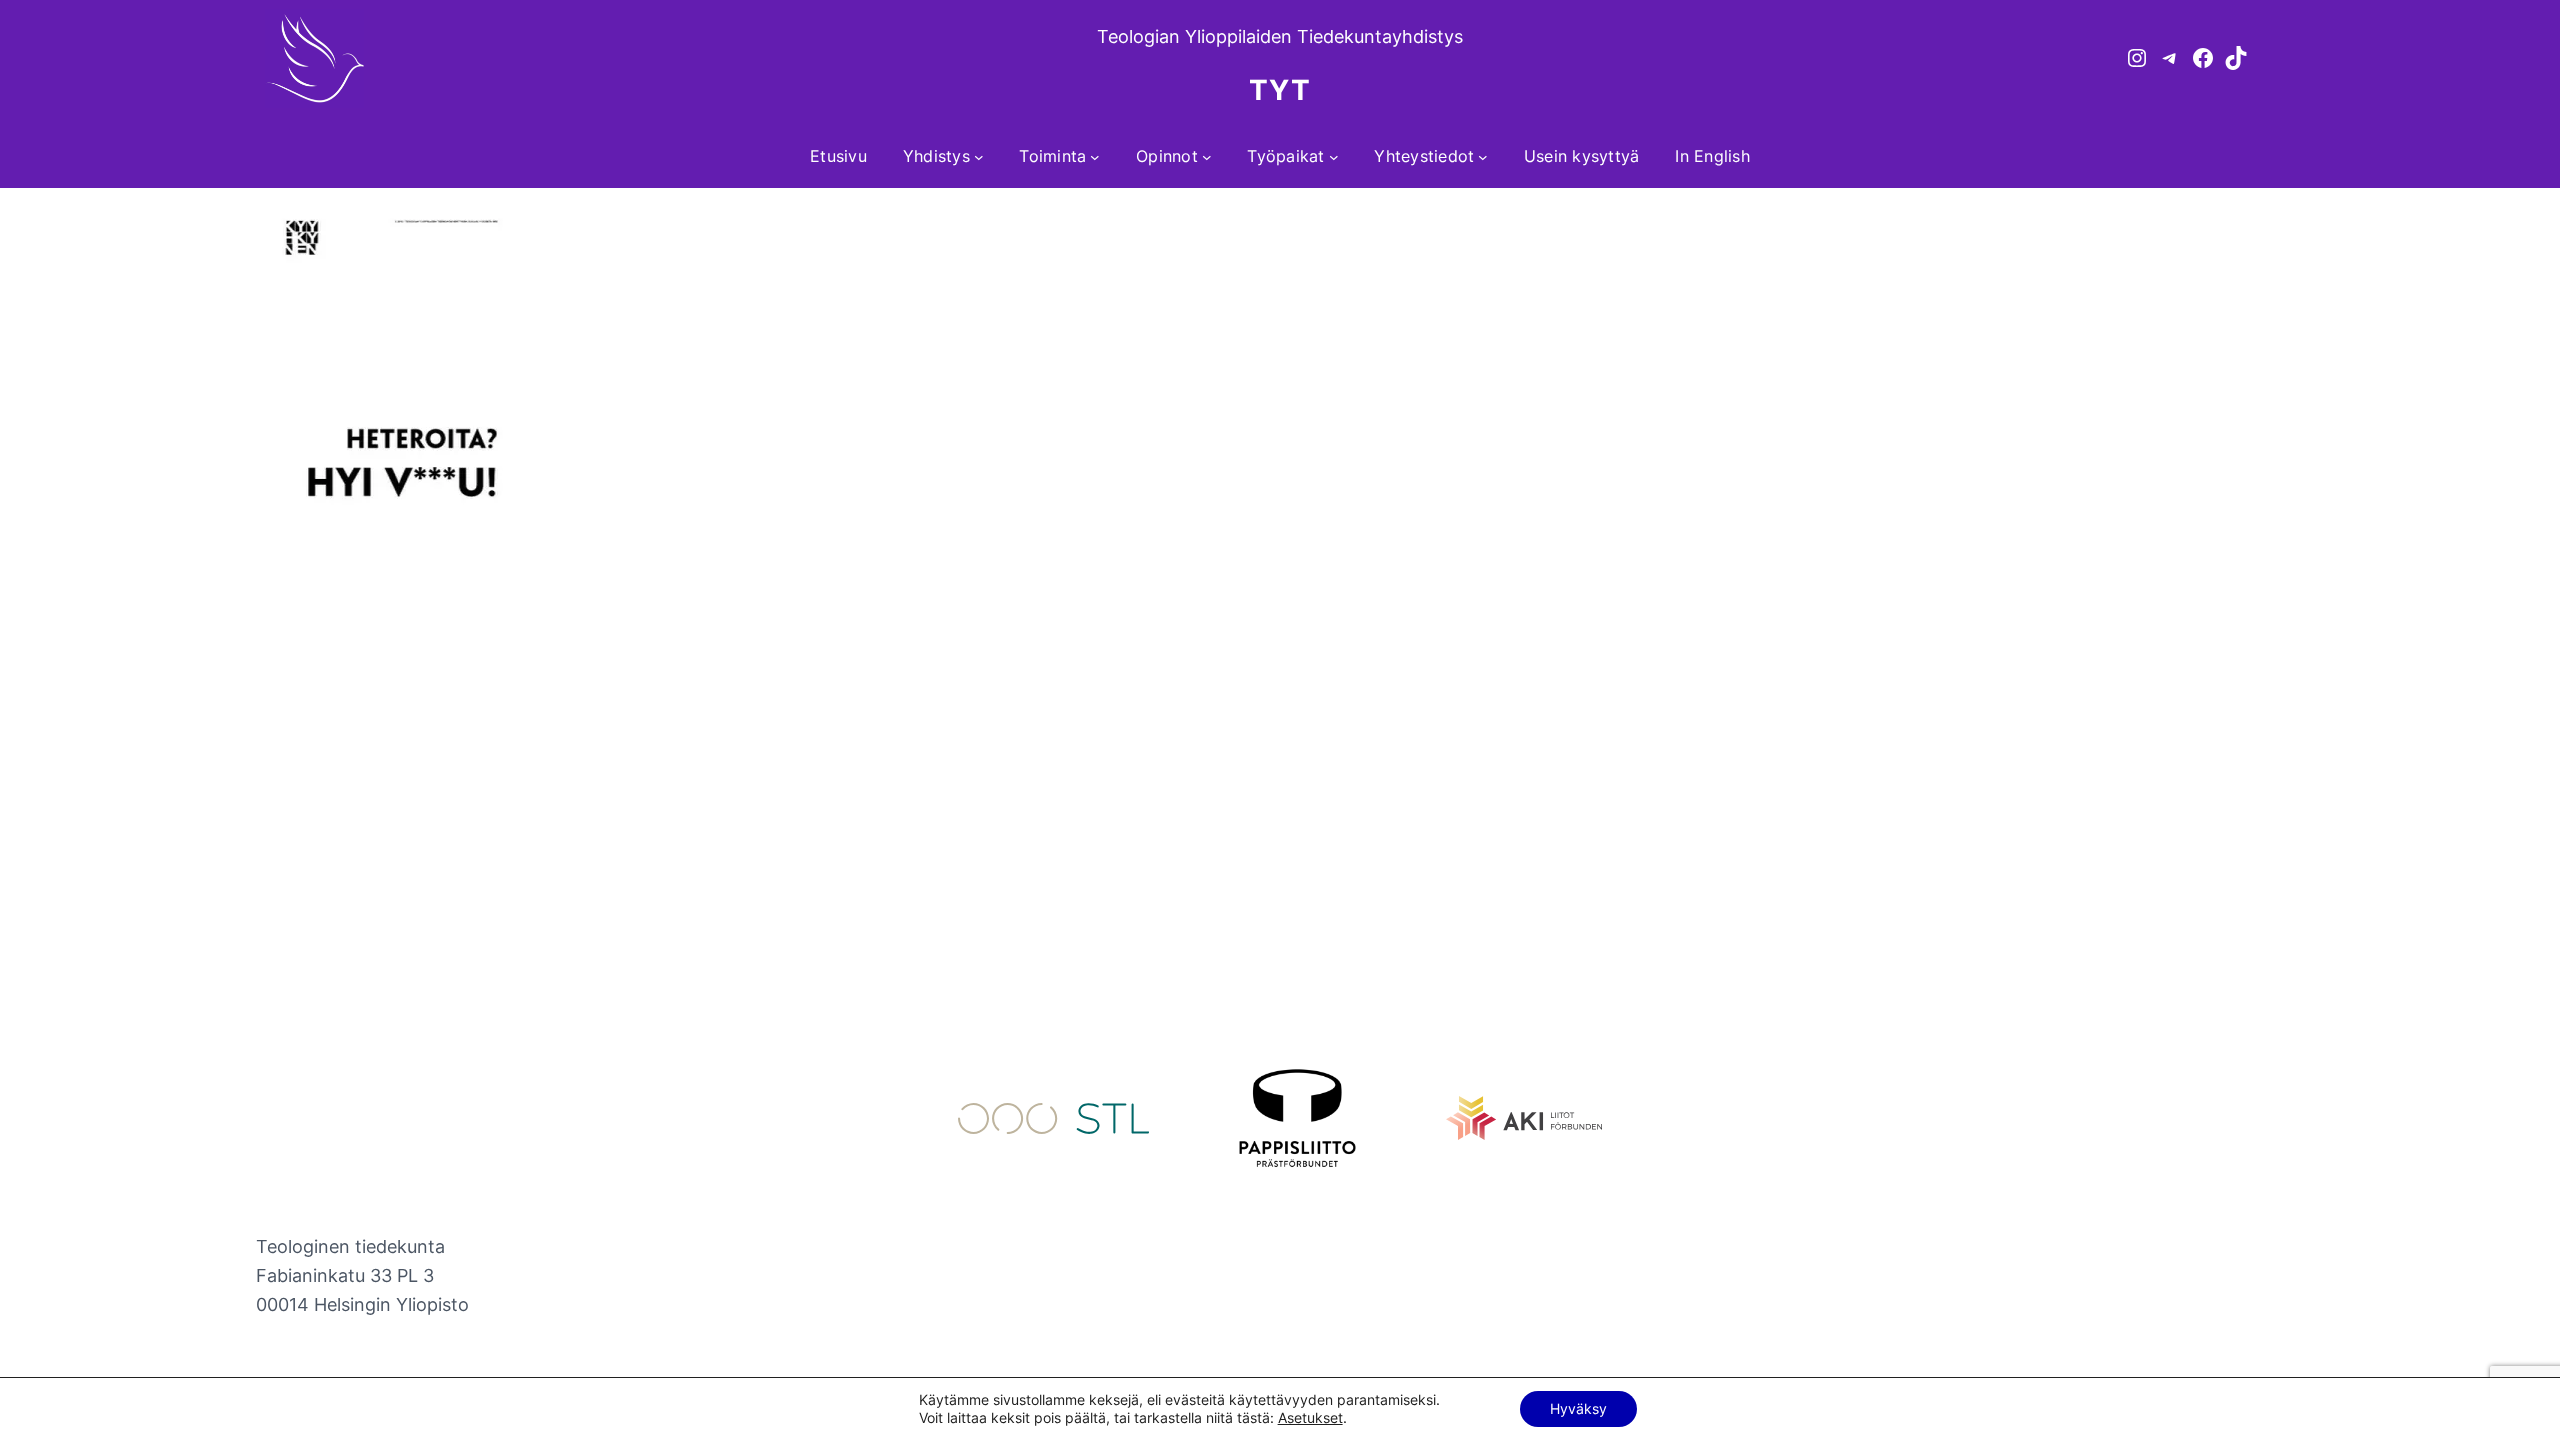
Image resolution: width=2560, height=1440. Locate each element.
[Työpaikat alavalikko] (1334, 157)
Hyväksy (1578, 1408)
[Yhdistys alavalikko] (979, 157)
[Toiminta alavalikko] (1095, 157)
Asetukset (1310, 1417)
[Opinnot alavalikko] (1207, 157)
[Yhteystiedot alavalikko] (1483, 157)
